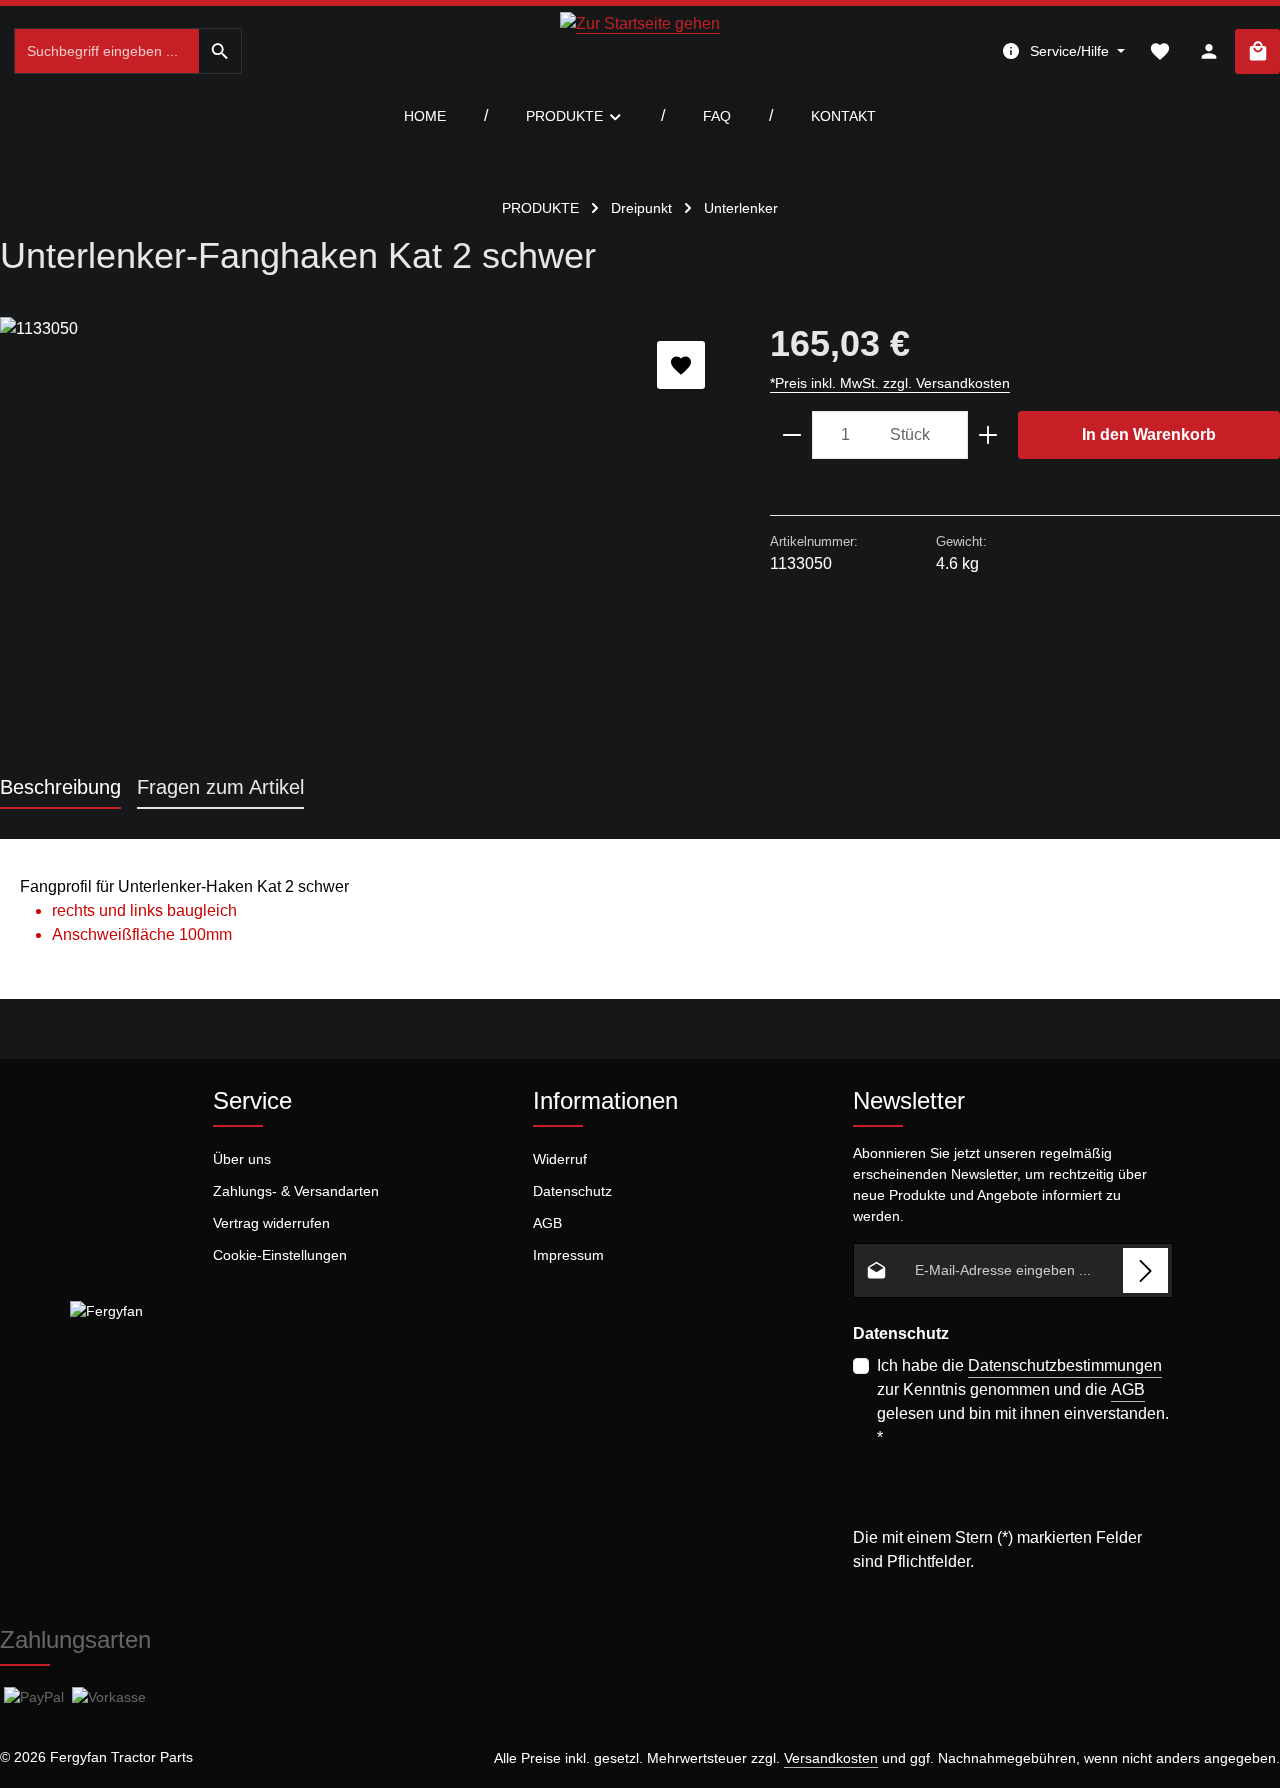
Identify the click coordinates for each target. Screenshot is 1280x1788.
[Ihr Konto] (1208, 51)
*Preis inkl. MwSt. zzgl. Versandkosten (890, 383)
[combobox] (107, 51)
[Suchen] (220, 51)
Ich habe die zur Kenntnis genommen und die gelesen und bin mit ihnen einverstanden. (1023, 1401)
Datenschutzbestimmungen (1065, 1365)
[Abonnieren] (1145, 1270)
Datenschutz (572, 1191)
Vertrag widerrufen (271, 1223)
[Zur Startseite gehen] (640, 51)
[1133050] (364, 532)
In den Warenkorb (1149, 434)
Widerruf (560, 1159)
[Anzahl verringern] (791, 435)
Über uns (242, 1159)
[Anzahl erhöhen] (988, 435)
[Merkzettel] (1159, 51)
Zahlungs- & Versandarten (296, 1191)
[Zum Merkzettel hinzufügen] (681, 365)
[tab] (60, 788)
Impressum (568, 1255)
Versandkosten (831, 1758)
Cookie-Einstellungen (280, 1255)
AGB (547, 1223)
